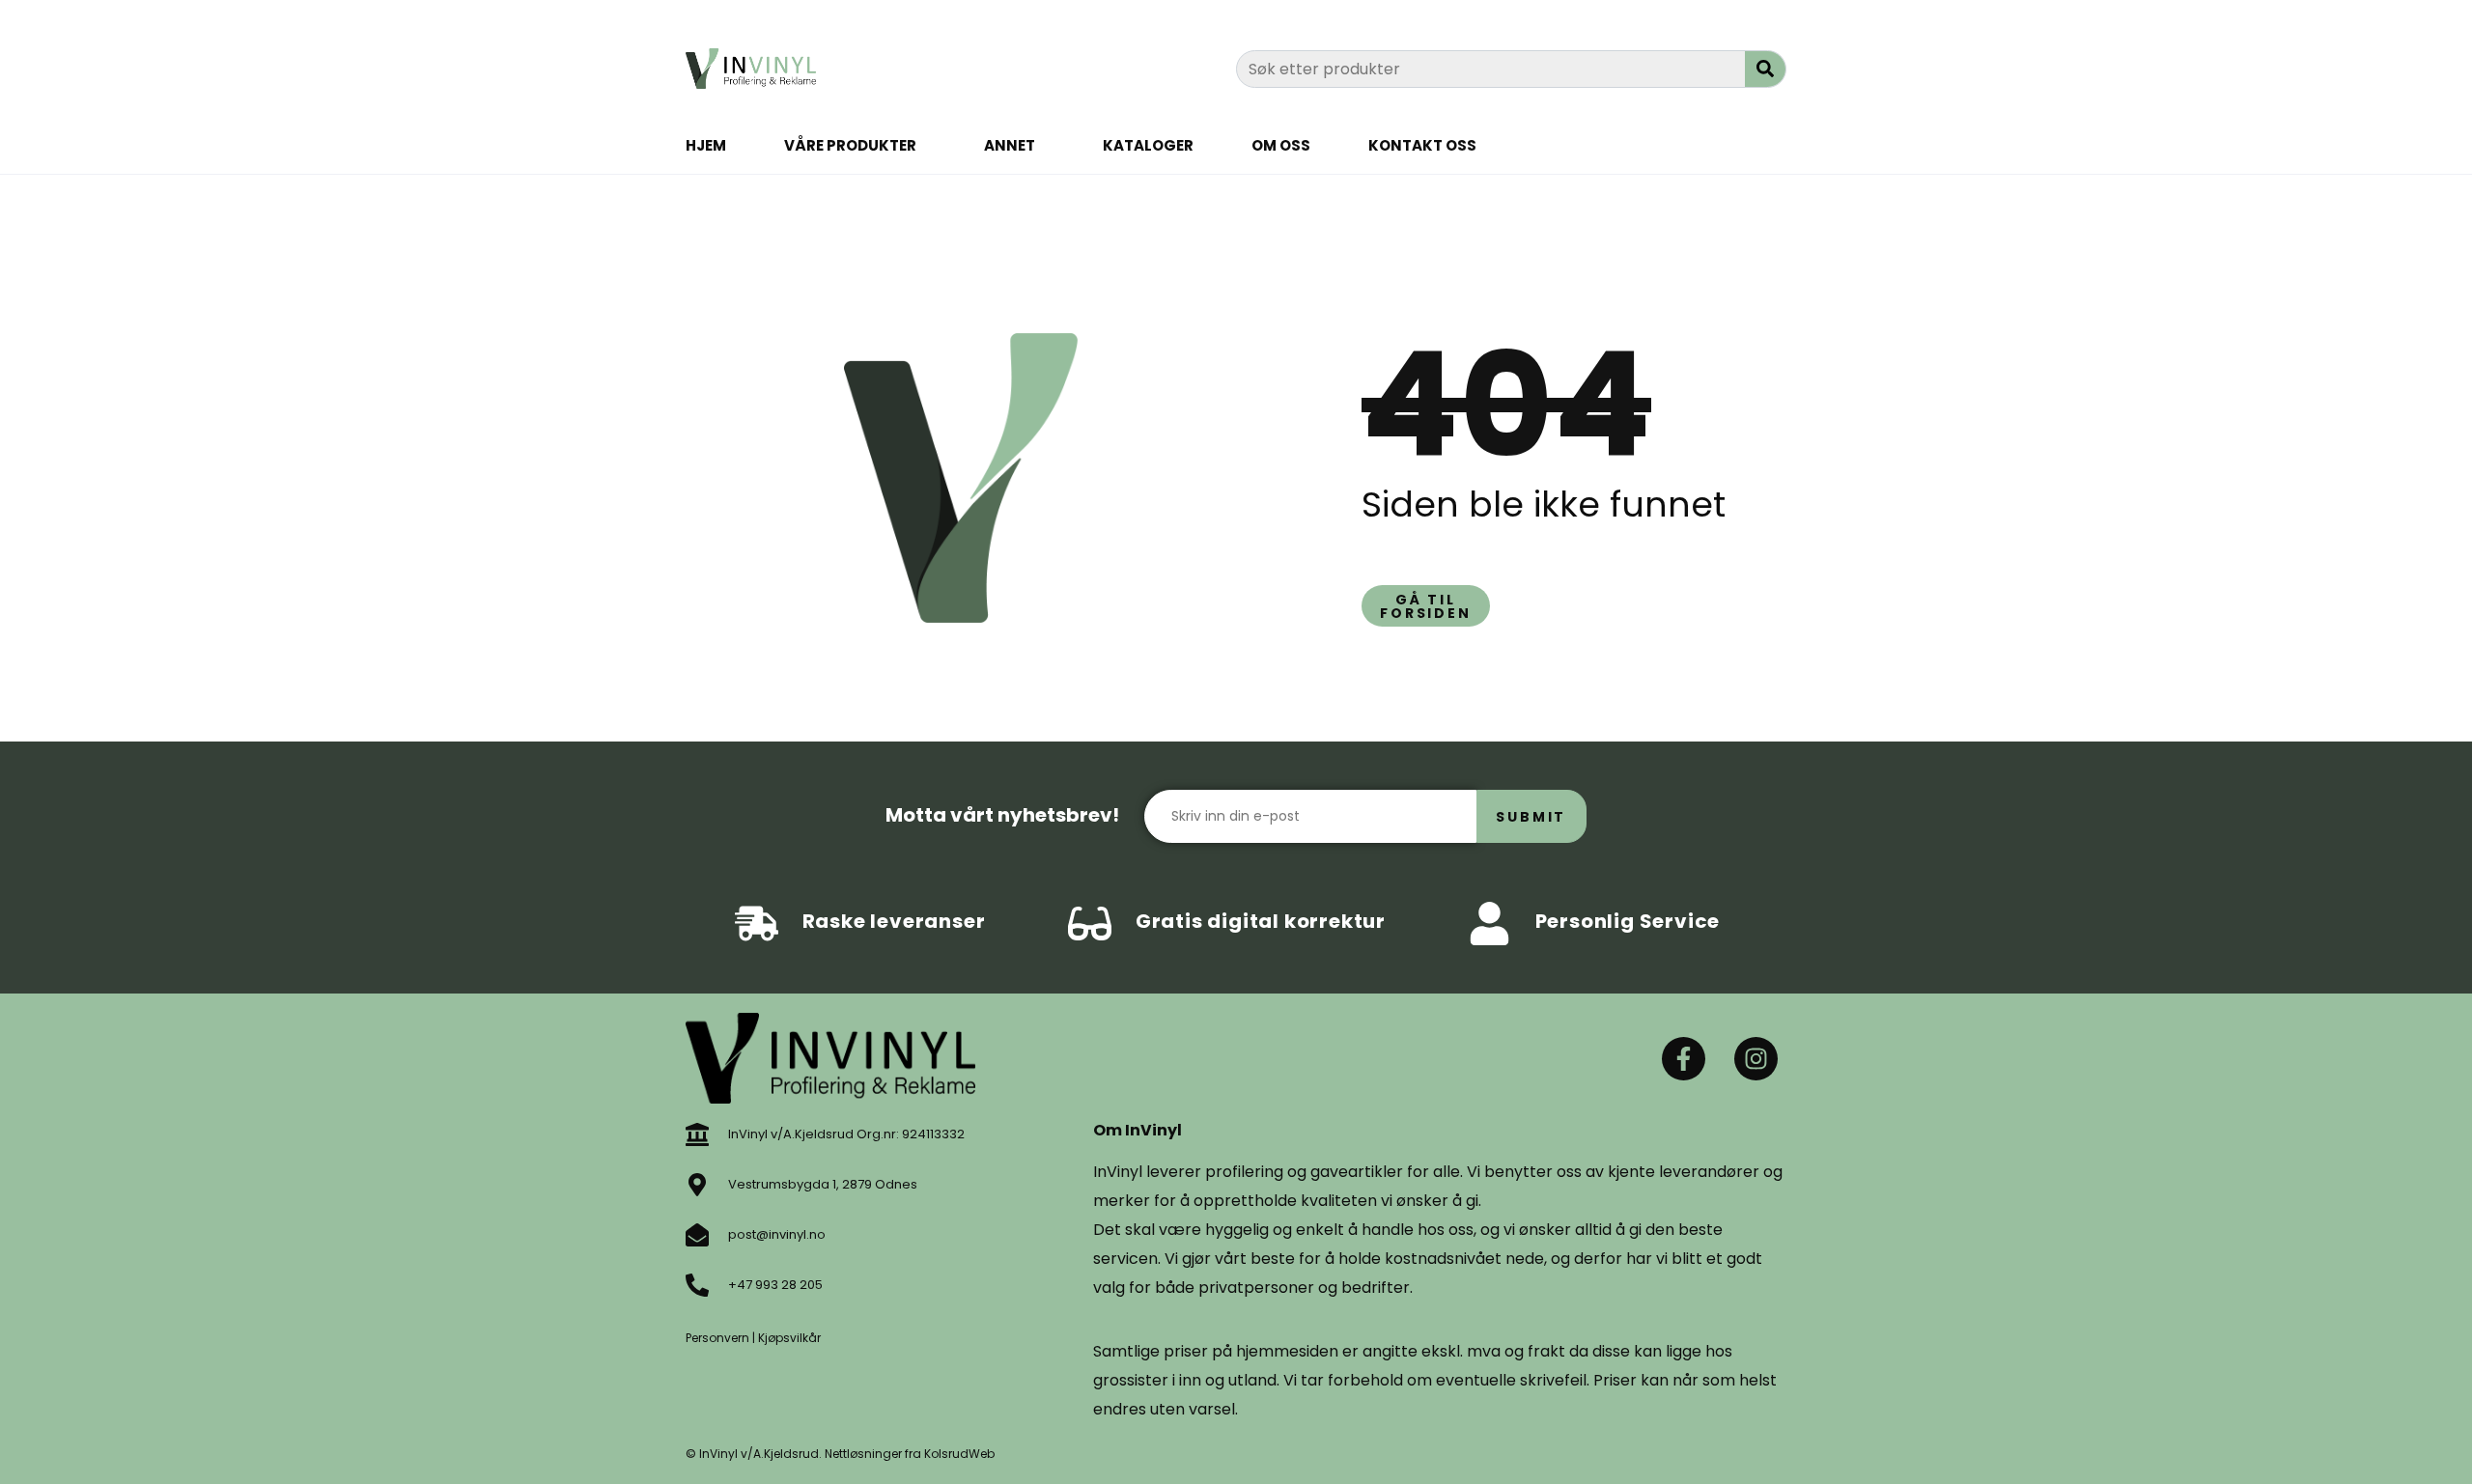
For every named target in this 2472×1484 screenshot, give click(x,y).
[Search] (1765, 69)
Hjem (706, 145)
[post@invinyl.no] (697, 1235)
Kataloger (1148, 145)
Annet (1010, 145)
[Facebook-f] (1684, 1059)
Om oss (1281, 145)
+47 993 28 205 (775, 1285)
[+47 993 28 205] (697, 1285)
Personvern (717, 1338)
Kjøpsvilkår (789, 1338)
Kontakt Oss (1422, 145)
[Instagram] (1756, 1059)
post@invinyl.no (777, 1234)
